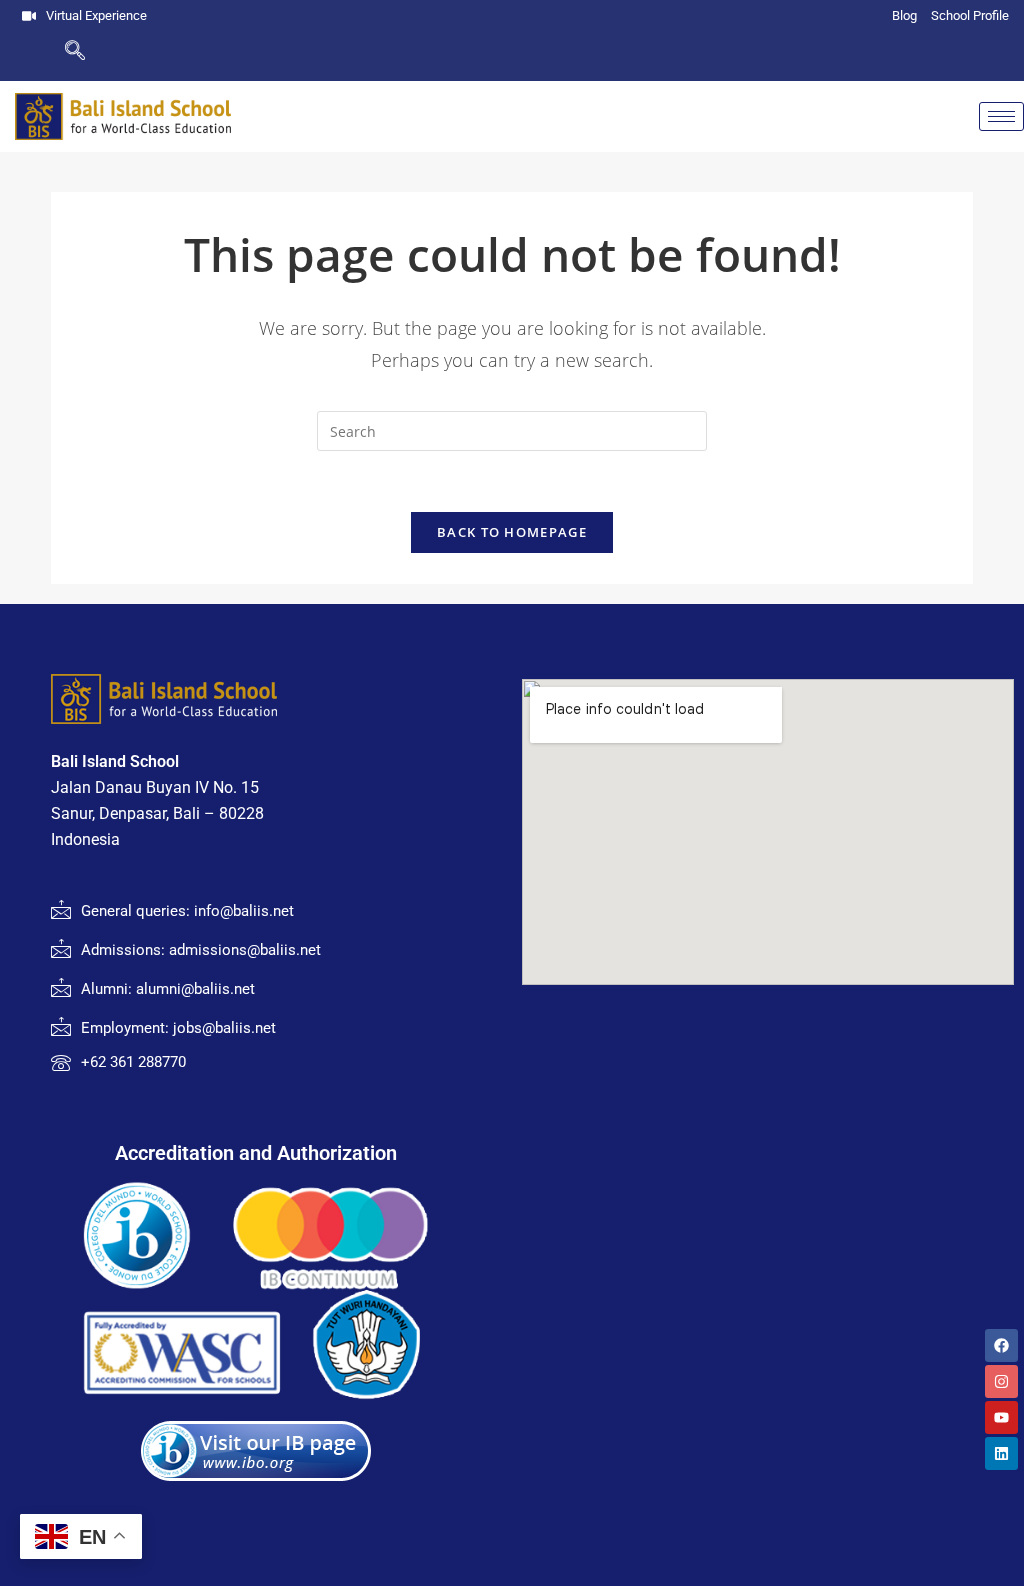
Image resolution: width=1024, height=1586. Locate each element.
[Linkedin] (1001, 1453)
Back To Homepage (512, 532)
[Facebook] (1001, 1345)
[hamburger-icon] (1001, 116)
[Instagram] (1001, 1381)
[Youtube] (1001, 1417)
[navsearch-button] (42, 52)
